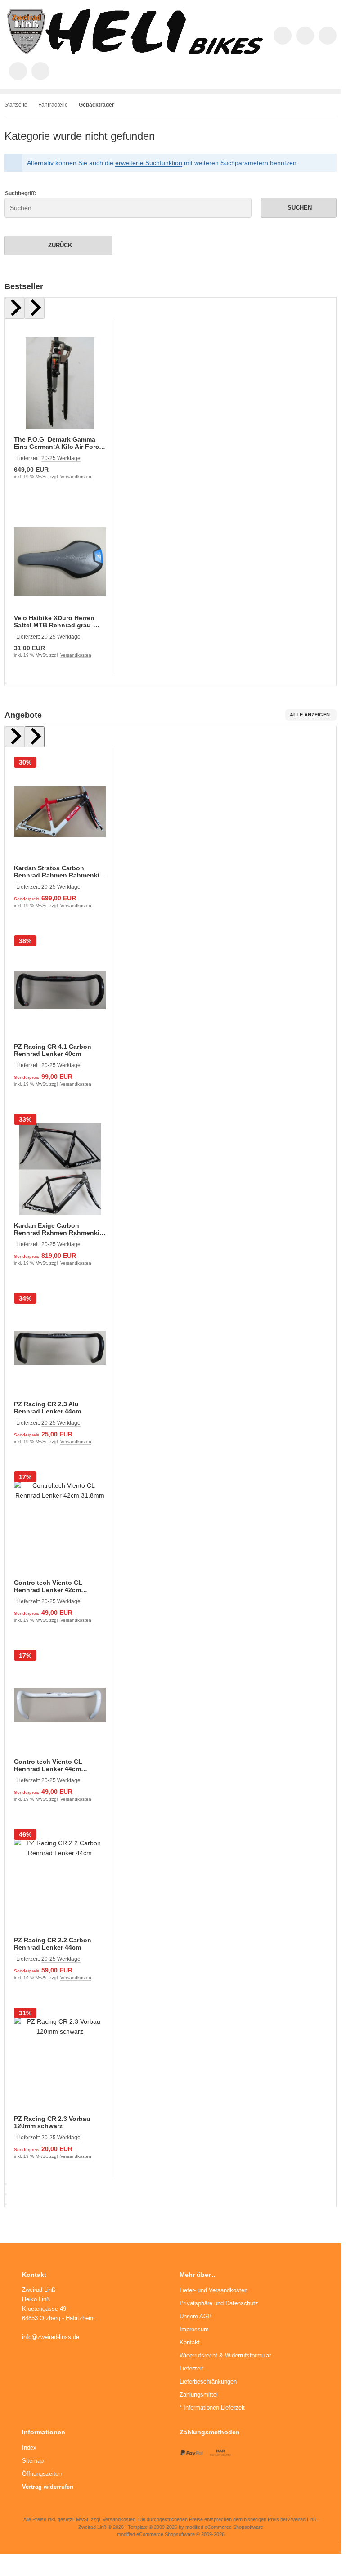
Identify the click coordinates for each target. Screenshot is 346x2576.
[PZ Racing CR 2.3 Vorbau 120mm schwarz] (60, 2062)
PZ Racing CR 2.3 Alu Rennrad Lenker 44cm (47, 1408)
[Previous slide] (15, 308)
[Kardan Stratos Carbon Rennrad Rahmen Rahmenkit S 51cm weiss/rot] (60, 812)
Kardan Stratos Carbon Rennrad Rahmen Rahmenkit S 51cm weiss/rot (58, 872)
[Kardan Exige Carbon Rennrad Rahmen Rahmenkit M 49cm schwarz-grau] (60, 1169)
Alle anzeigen (310, 715)
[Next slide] (35, 308)
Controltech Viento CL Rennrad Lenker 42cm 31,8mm (48, 1586)
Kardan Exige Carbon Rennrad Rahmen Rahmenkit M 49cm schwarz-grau (58, 1229)
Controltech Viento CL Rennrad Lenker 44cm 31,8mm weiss (48, 1765)
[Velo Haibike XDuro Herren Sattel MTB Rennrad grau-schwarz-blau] (60, 561)
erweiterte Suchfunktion (149, 163)
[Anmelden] (328, 36)
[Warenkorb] (18, 71)
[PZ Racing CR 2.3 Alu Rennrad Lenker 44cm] (60, 1348)
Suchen (298, 208)
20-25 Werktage (61, 458)
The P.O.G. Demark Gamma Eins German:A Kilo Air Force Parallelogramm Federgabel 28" (58, 443)
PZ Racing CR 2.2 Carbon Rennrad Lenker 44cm (53, 1944)
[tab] (6, 683)
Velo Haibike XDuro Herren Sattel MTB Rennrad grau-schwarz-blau (54, 622)
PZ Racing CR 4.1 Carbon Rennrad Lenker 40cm (53, 1050)
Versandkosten (76, 476)
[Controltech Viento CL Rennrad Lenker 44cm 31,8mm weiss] (60, 1705)
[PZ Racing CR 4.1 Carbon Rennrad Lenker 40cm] (60, 990)
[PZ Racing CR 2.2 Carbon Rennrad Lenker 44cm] (60, 1884)
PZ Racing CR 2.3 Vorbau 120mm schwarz (52, 2122)
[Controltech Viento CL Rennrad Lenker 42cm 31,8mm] (60, 1526)
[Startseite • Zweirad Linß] (135, 52)
